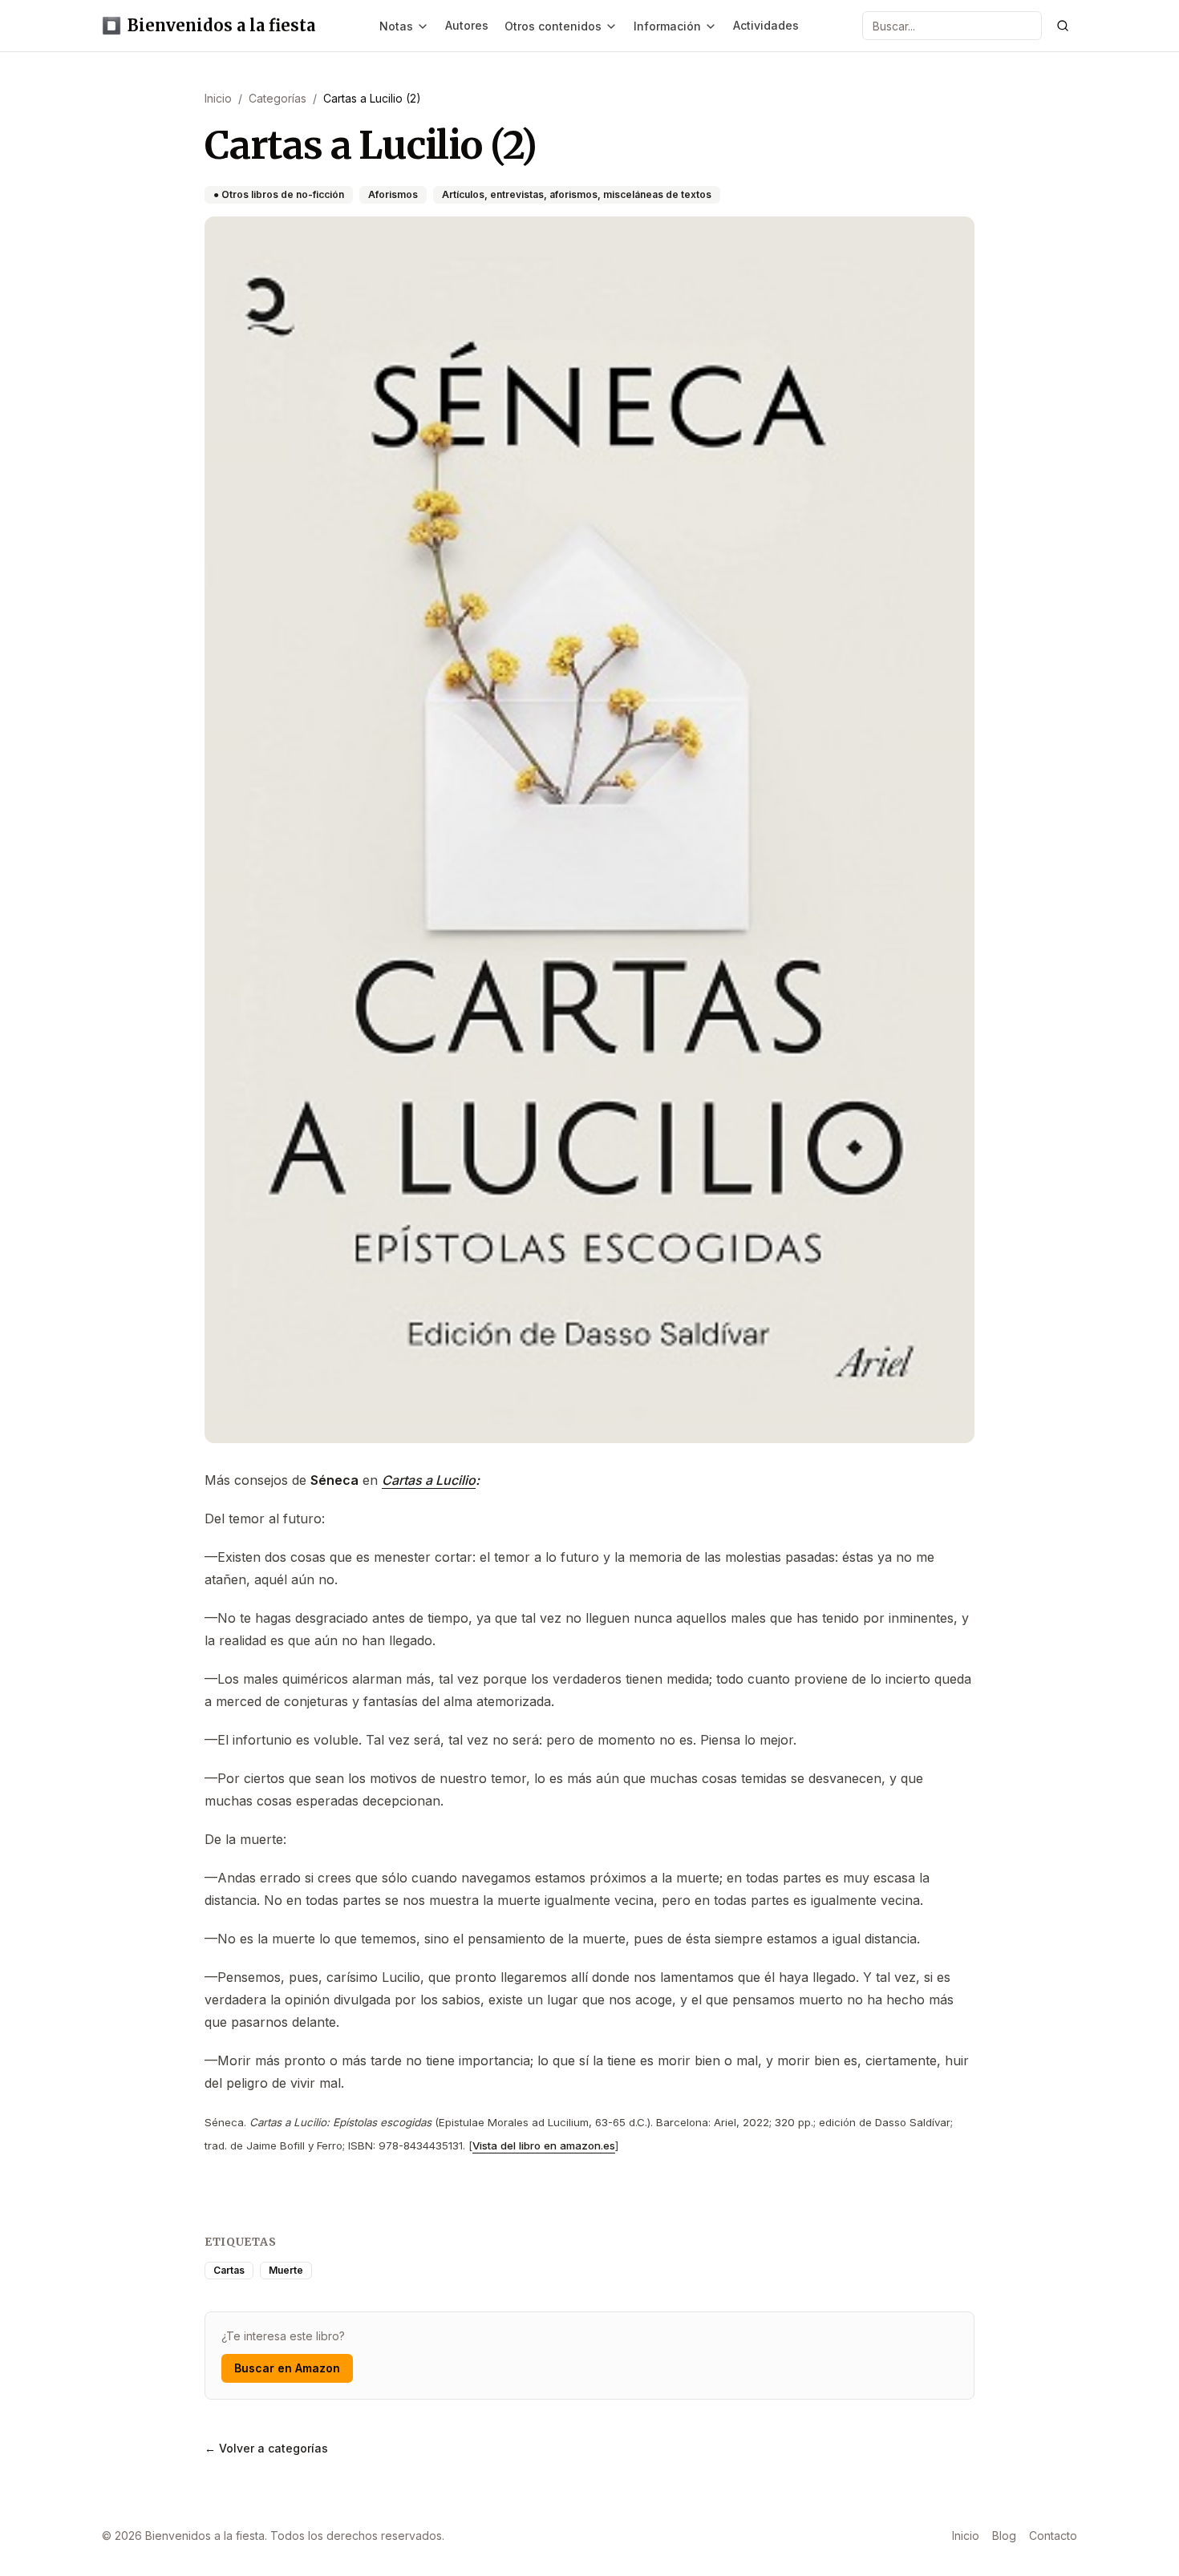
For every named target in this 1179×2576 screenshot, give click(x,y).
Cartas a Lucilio (429, 1480)
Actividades (766, 25)
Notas (396, 26)
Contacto (1053, 2536)
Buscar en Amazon (287, 2368)
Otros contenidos (553, 26)
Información (667, 26)
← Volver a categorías (266, 2448)
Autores (467, 25)
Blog (1004, 2536)
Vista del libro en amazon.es (544, 2145)
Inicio (966, 2536)
